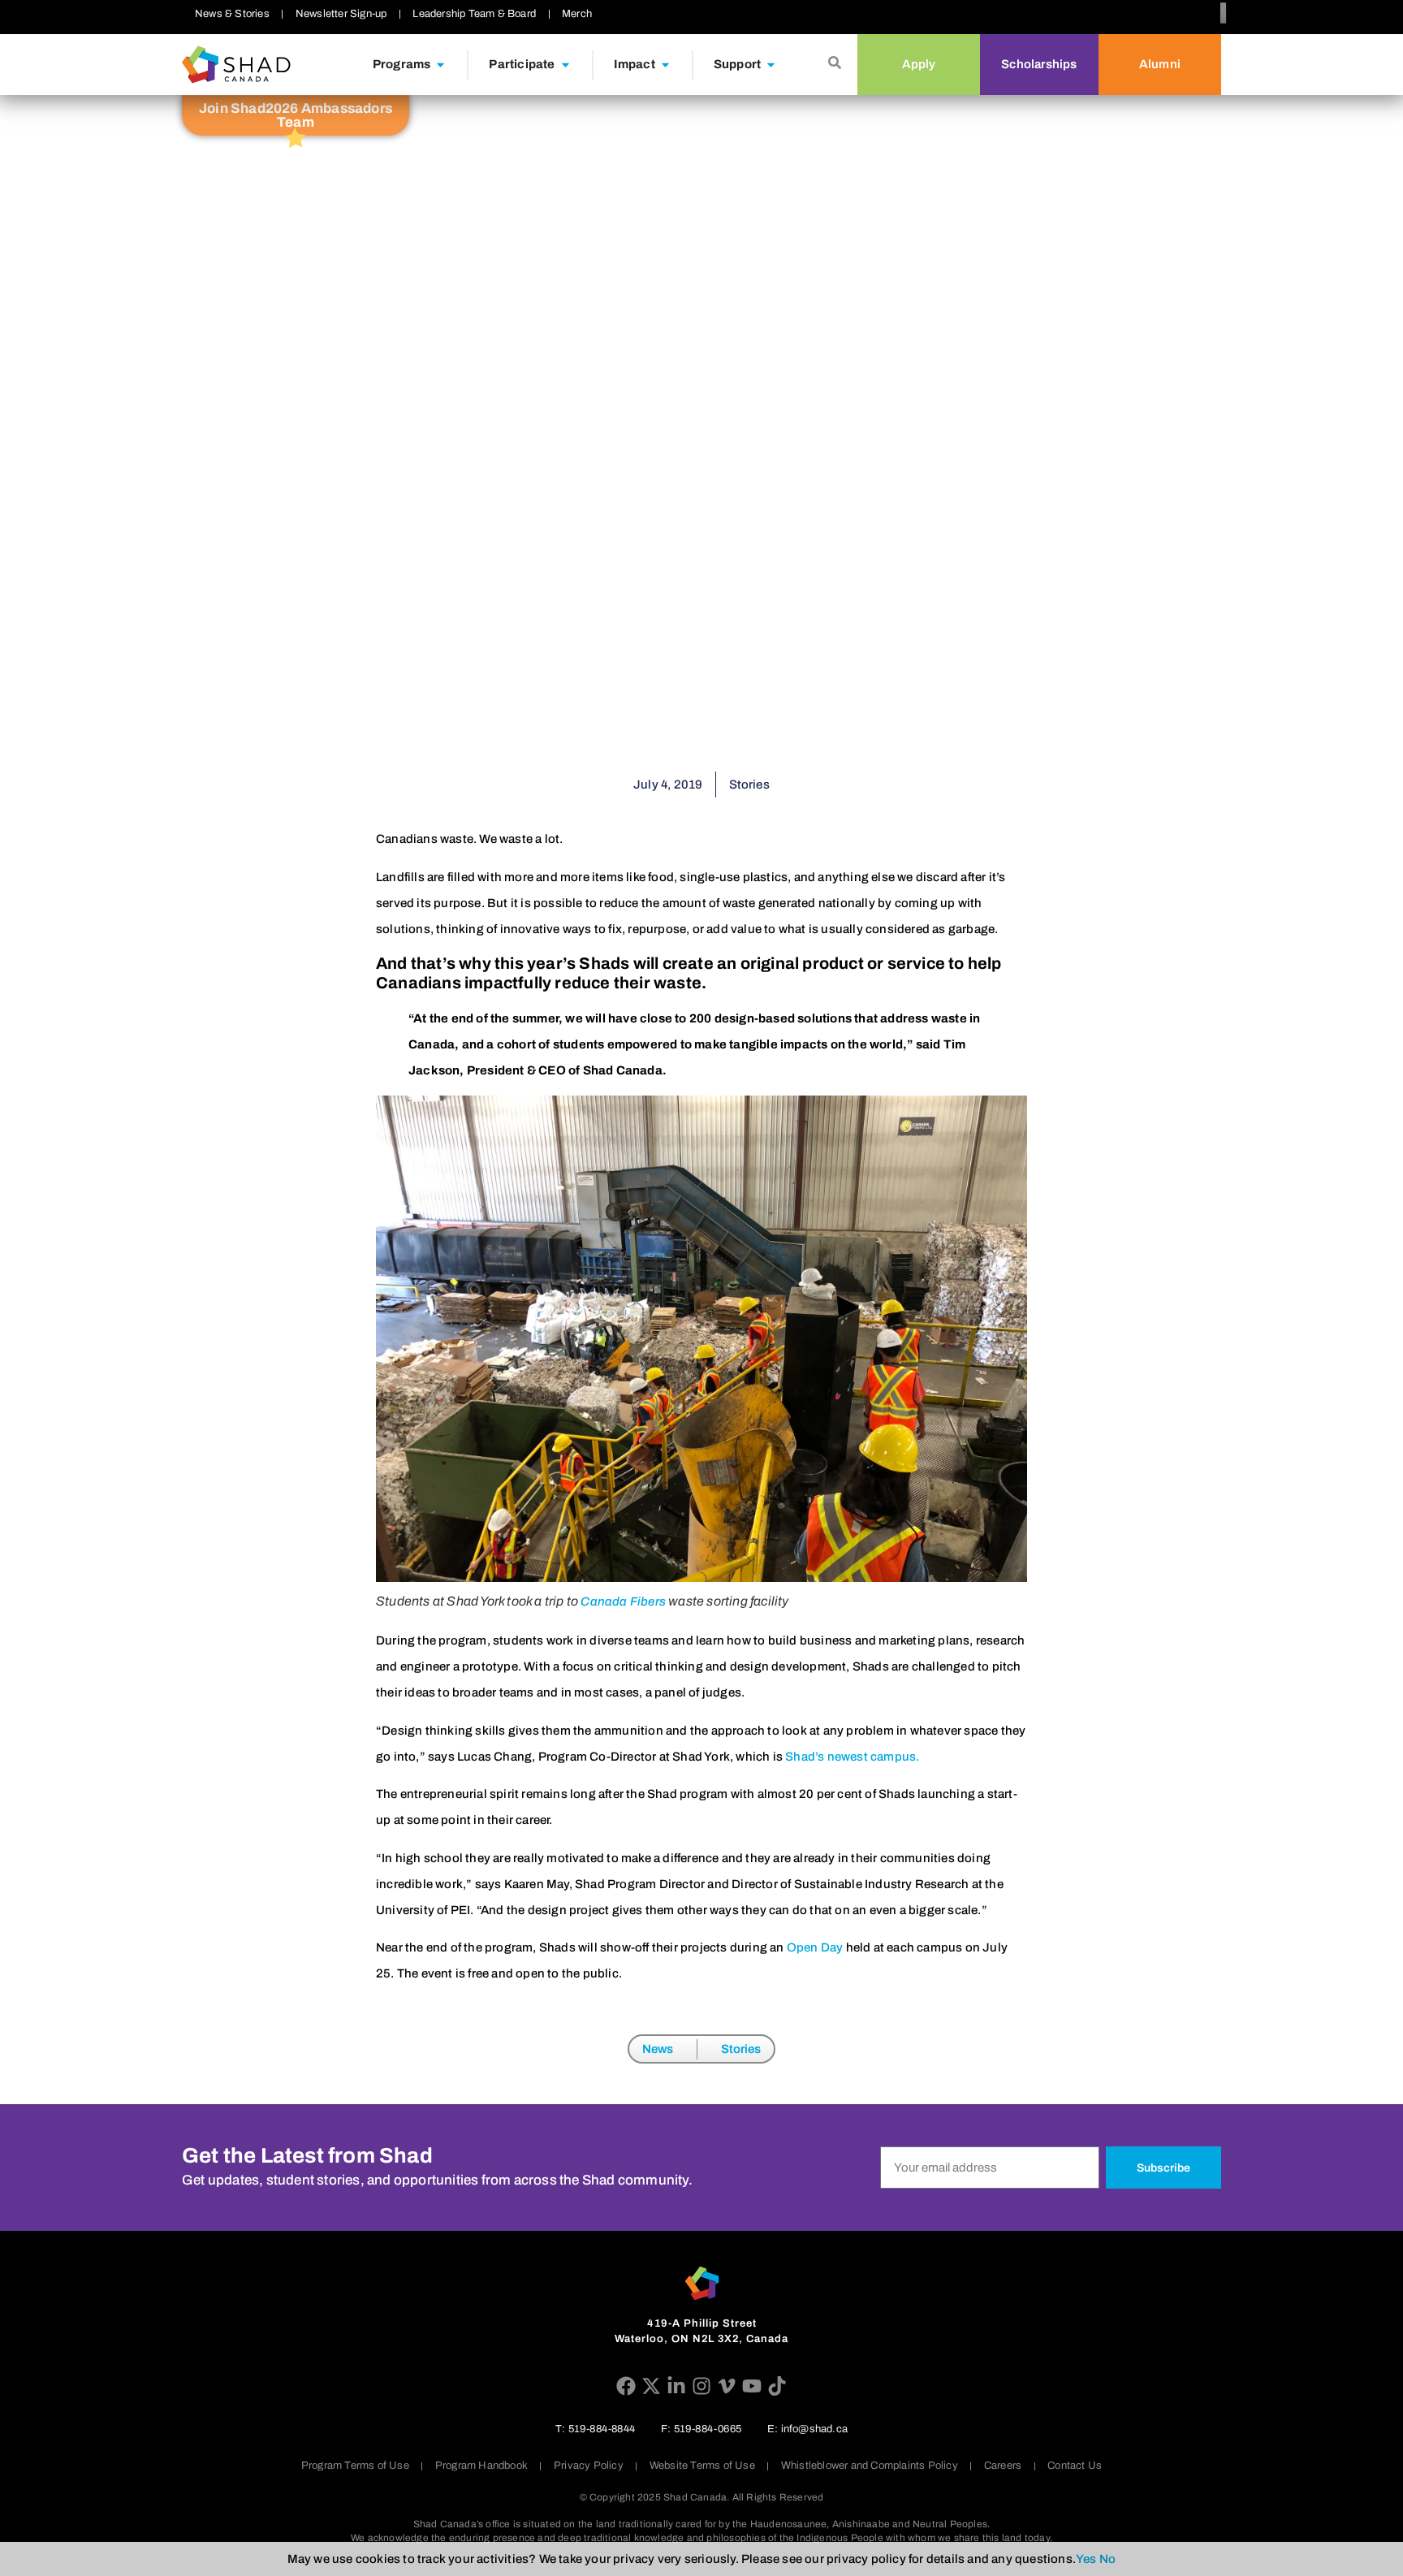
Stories (741, 2049)
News (658, 2049)
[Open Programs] (440, 65)
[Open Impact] (665, 65)
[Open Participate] (566, 65)
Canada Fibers (622, 1601)
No (1107, 2559)
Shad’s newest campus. (852, 1757)
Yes (1086, 2559)
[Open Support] (771, 65)
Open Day (815, 1947)
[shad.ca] (702, 2283)
